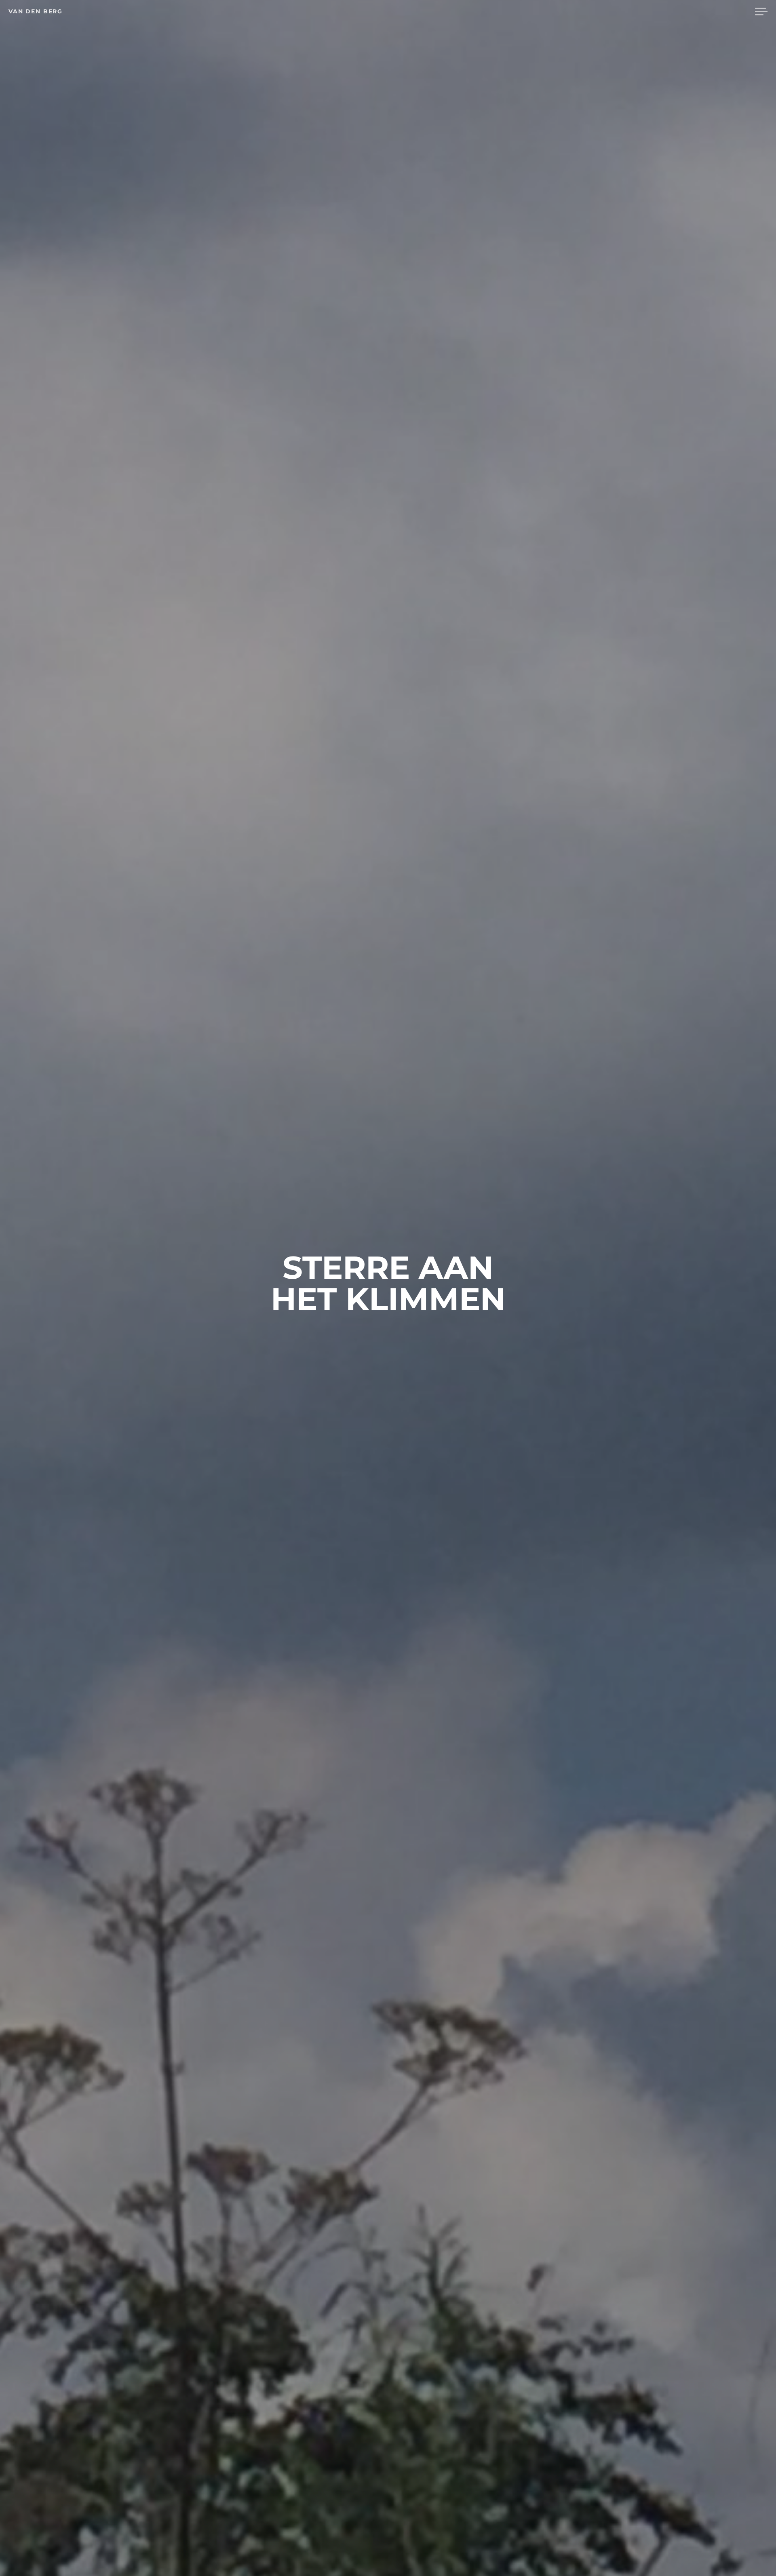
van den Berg (36, 11)
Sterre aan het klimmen (388, 1283)
